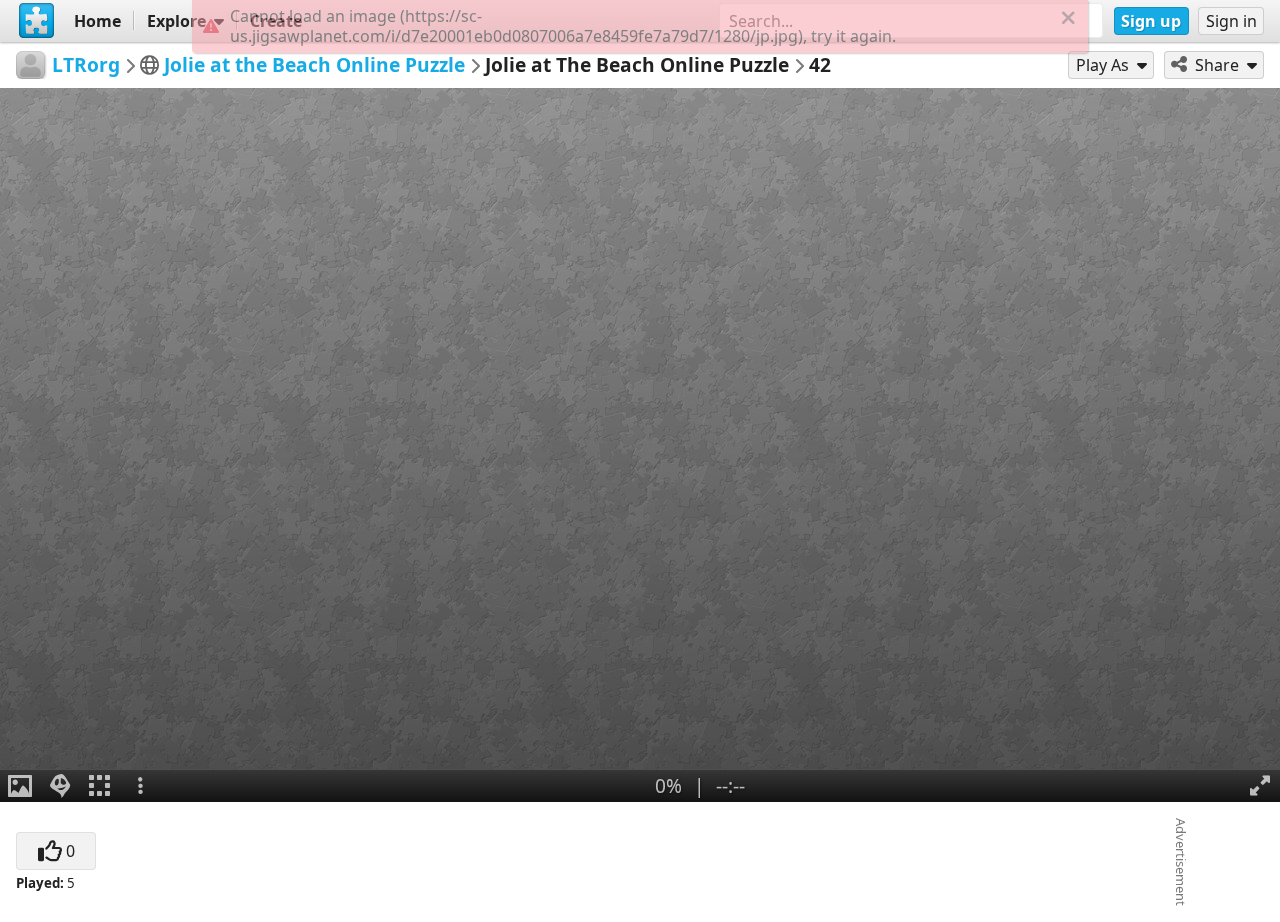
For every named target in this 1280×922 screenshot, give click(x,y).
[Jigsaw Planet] (37, 21)
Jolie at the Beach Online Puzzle (314, 64)
